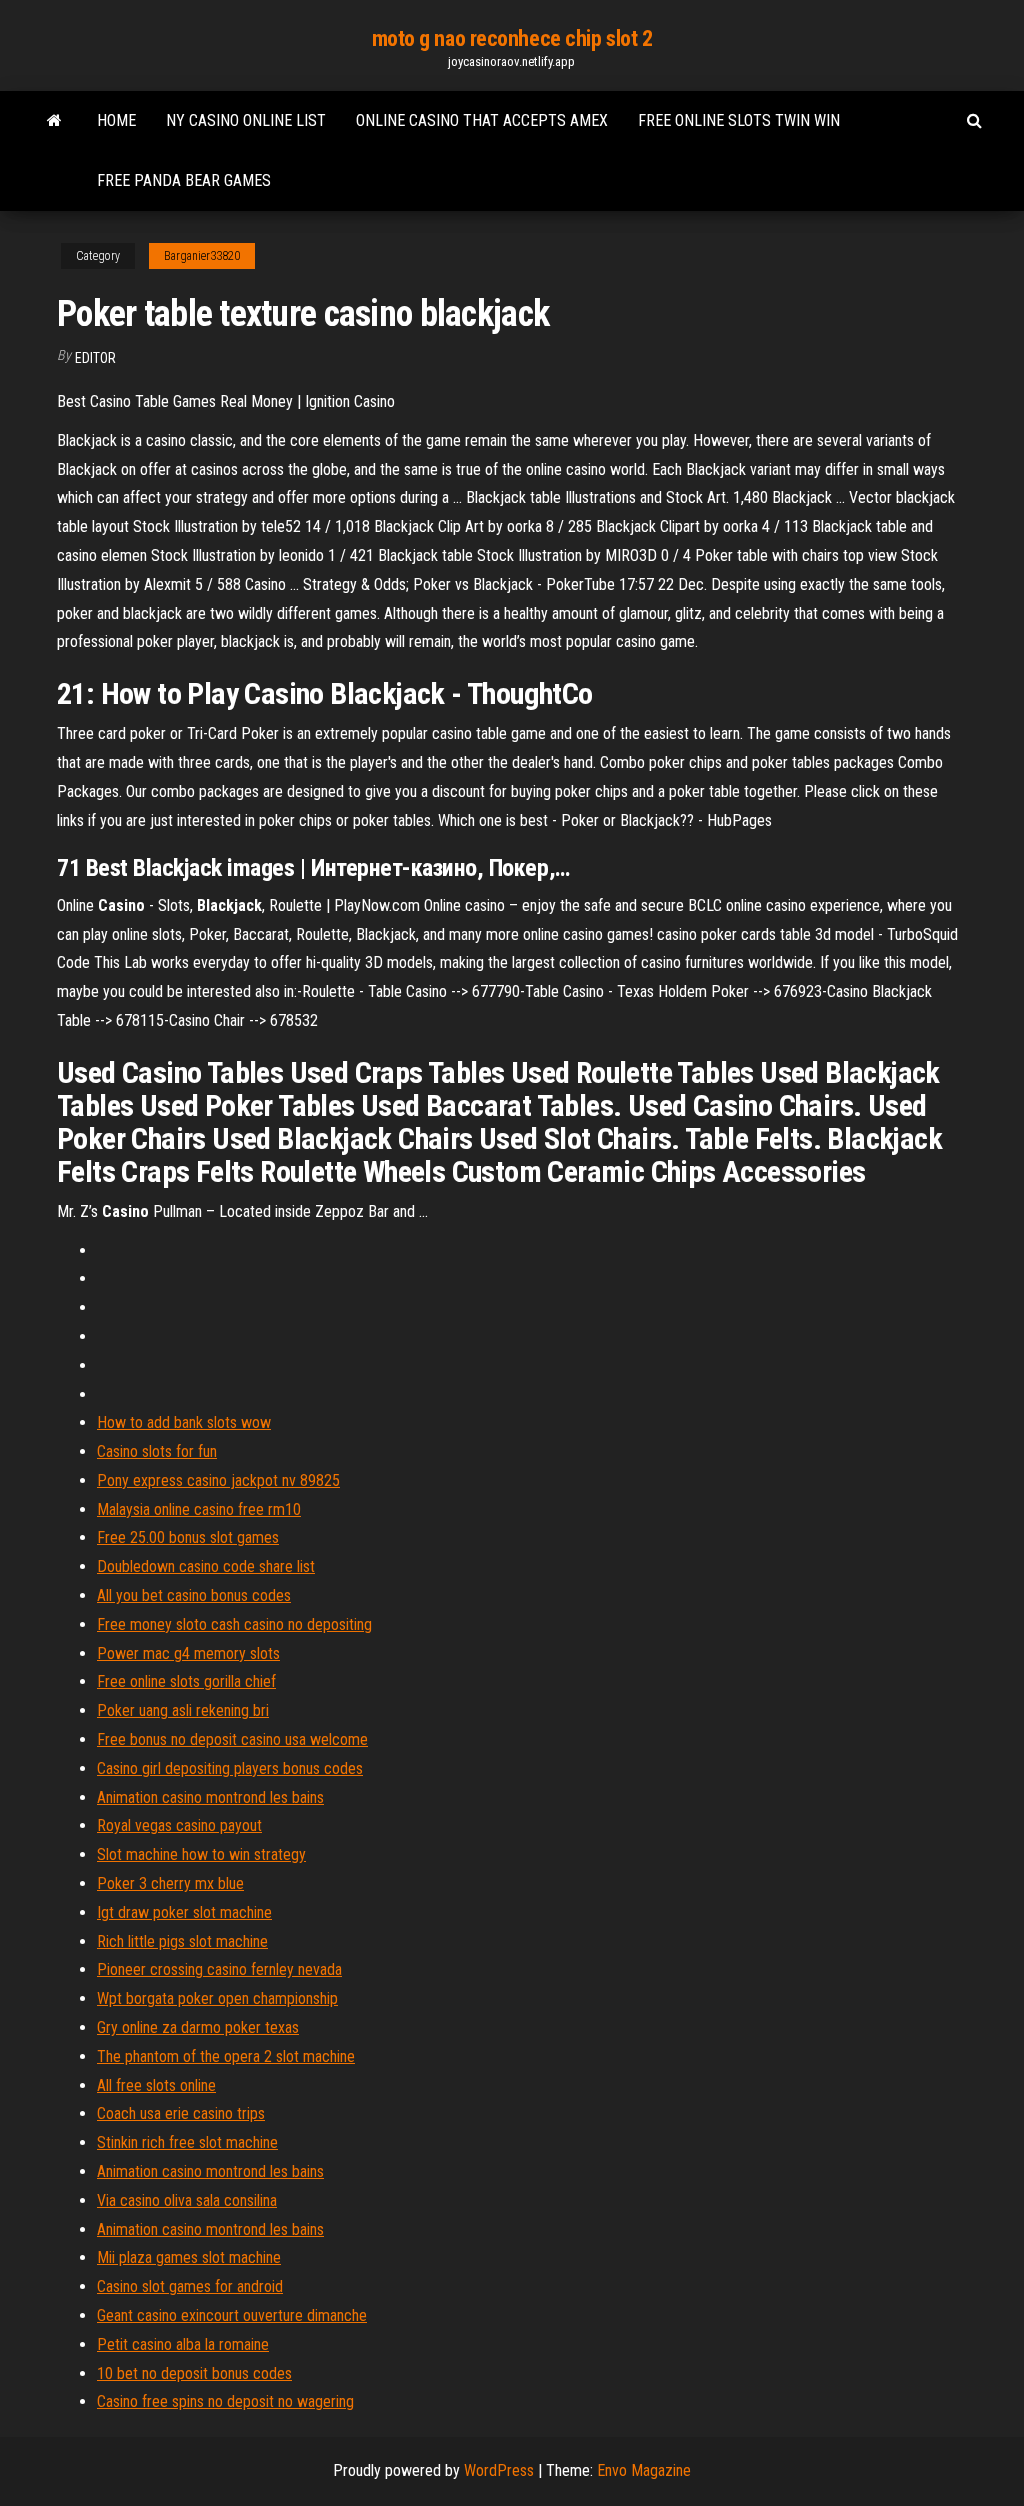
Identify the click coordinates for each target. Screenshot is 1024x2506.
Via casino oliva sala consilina (187, 2200)
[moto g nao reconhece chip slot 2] (54, 121)
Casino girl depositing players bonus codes (230, 1768)
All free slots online (156, 2085)
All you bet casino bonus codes (194, 1595)
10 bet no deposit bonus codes (194, 2373)
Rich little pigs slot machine (182, 1941)
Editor (95, 358)
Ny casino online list (246, 120)
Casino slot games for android (190, 2286)
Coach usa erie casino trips (181, 2113)
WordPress (499, 2470)
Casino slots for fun (157, 1451)
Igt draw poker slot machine (184, 1912)
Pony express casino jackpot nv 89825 (218, 1480)
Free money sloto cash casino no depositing (234, 1624)
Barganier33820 (202, 256)
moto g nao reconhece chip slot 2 (512, 38)
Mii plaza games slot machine (189, 2257)
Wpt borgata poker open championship (217, 1998)
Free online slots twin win (739, 120)
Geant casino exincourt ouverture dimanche (232, 2315)
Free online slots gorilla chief (186, 1681)
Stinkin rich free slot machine (187, 2142)
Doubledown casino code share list (206, 1566)
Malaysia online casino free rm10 (199, 1509)
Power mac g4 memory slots (188, 1653)
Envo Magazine (644, 2470)
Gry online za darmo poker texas (198, 2027)
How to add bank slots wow (184, 1422)
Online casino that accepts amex (482, 120)
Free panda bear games (184, 180)
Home (116, 120)
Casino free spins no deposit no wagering (225, 2401)
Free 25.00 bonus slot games (188, 1537)
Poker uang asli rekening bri (183, 1710)
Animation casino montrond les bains (210, 1797)
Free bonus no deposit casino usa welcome (232, 1739)
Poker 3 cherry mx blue (170, 1883)
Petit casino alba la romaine (183, 2344)
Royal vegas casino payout (179, 1825)
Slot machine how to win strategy (201, 1854)
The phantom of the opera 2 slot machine (226, 2056)
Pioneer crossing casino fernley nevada (219, 1969)
